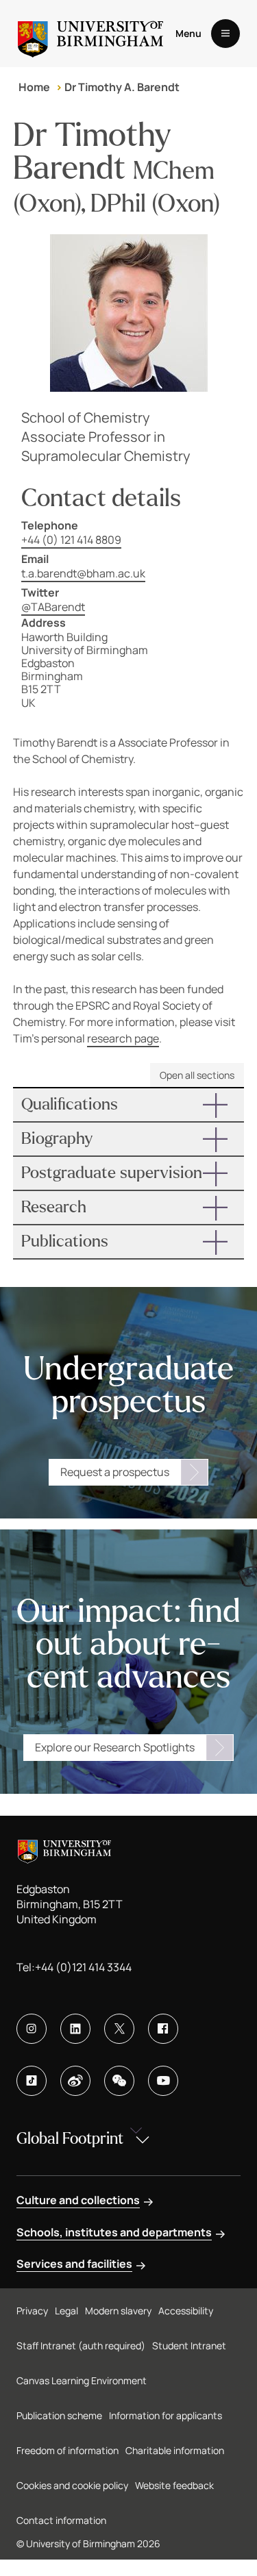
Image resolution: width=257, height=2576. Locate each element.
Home (34, 87)
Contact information (61, 2520)
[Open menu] (225, 34)
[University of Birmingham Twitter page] (119, 2029)
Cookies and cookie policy (72, 2485)
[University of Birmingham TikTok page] (32, 2081)
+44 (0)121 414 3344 (83, 1967)
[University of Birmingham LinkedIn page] (75, 2029)
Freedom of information (68, 2450)
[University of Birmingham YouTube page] (163, 2081)
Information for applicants (166, 2415)
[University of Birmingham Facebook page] (163, 2029)
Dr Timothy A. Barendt (122, 87)
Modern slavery (118, 2311)
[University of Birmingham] (90, 34)
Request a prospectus (115, 1472)
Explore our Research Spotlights (115, 1747)
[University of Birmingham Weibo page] (75, 2081)
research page (123, 1038)
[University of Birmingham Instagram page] (32, 2029)
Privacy (32, 2311)
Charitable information (175, 2450)
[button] (129, 1105)
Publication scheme (59, 2415)
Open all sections (197, 1075)
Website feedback (174, 2485)
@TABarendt (53, 607)
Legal (66, 2311)
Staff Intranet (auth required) (81, 2346)
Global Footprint (70, 2139)
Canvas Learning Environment (82, 2380)
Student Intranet (189, 2346)
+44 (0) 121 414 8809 (71, 540)
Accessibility (186, 2311)
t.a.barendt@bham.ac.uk (83, 573)
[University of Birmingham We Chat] (119, 2081)
